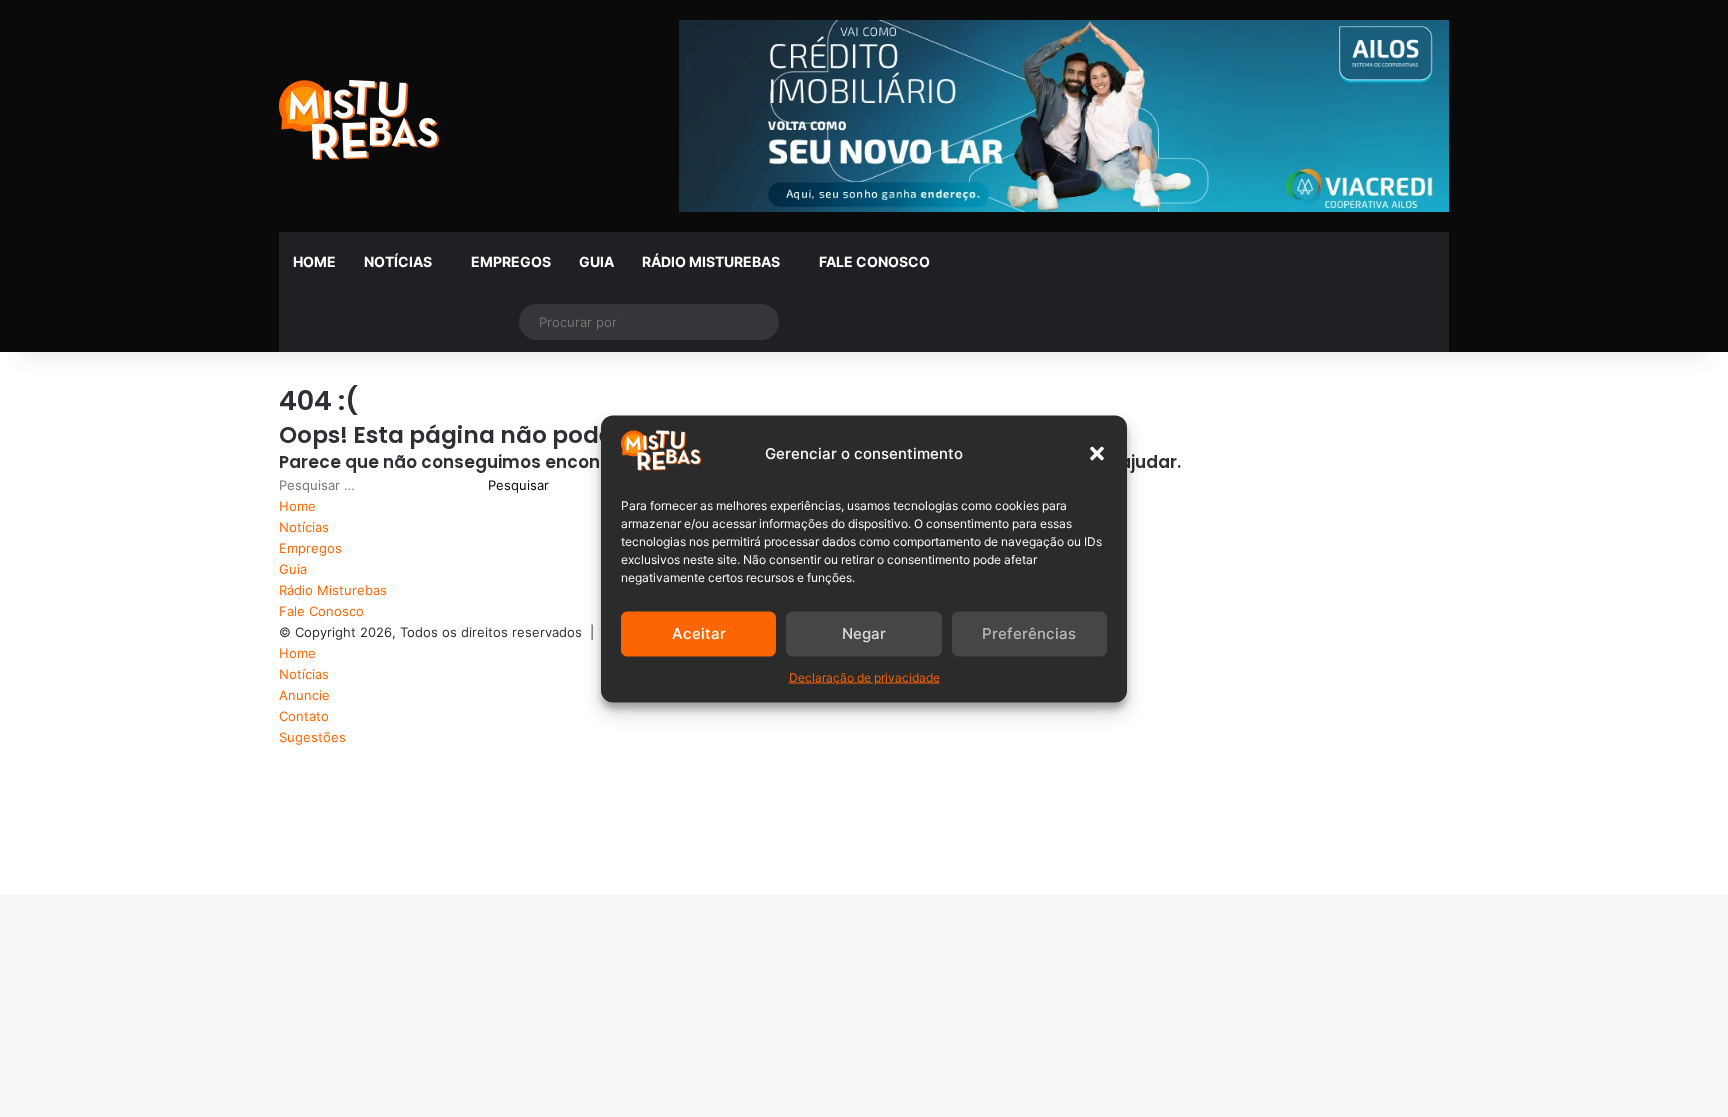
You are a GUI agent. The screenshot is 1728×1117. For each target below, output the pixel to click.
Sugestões (312, 737)
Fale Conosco (874, 261)
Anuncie (304, 695)
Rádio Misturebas (711, 261)
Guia (596, 261)
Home (314, 261)
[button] (1097, 453)
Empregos (511, 261)
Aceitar (699, 633)
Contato (304, 716)
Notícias (398, 261)
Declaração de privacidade (864, 676)
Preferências (1029, 633)
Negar (864, 633)
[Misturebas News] (359, 120)
